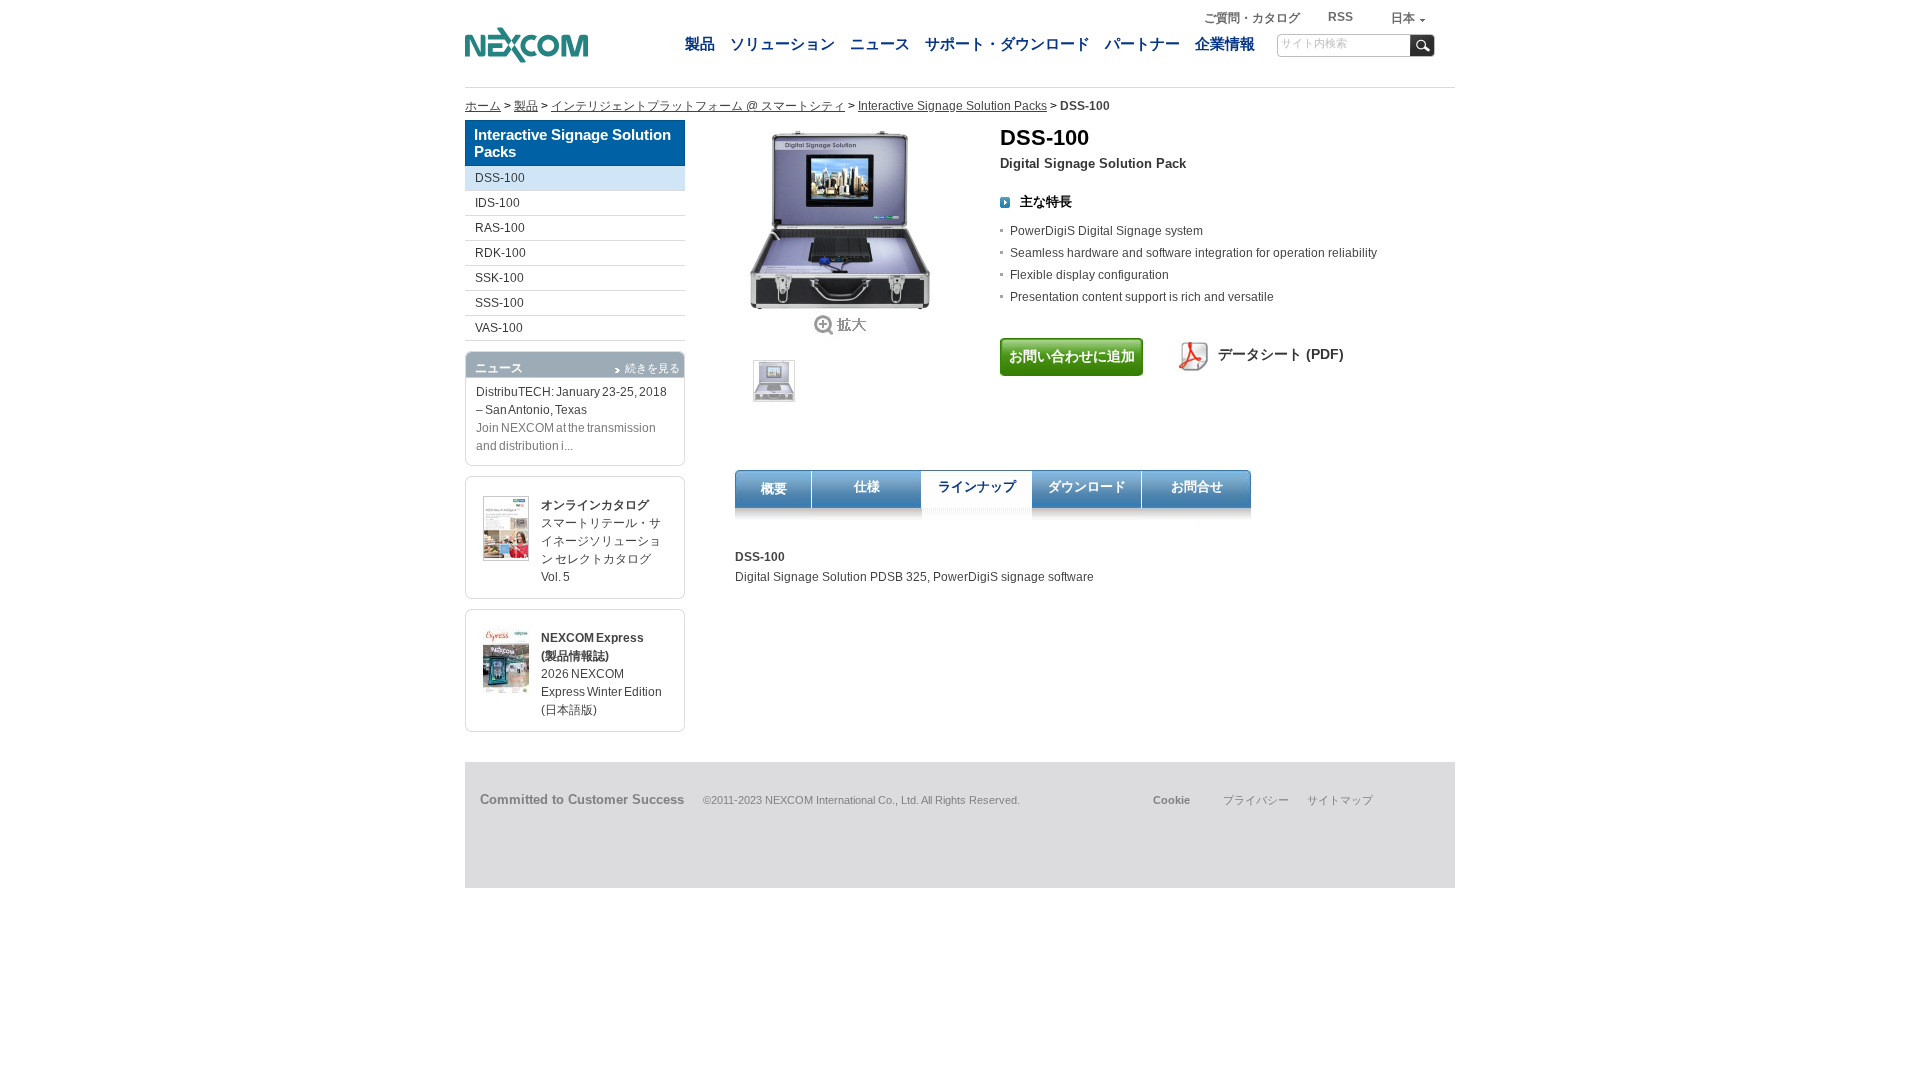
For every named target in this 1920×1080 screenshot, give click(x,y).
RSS (1340, 17)
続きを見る (652, 368)
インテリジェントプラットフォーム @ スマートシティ (698, 106)
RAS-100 (500, 228)
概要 (774, 488)
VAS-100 (499, 328)
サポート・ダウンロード (1007, 43)
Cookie (1171, 800)
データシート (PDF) (1281, 354)
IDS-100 (497, 203)
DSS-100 (500, 178)
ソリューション (782, 43)
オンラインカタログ (595, 505)
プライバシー (1256, 800)
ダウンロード (1087, 486)
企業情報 (1225, 43)
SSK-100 (499, 278)
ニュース (880, 43)
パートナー (1142, 43)
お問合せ (1197, 486)
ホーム (483, 106)
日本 (1403, 18)
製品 (700, 43)
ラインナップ (977, 486)
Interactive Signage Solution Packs (952, 106)
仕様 (867, 486)
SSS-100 (499, 303)
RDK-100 (500, 253)
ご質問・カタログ (1253, 18)
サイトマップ (1340, 800)
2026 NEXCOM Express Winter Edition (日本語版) (601, 692)
